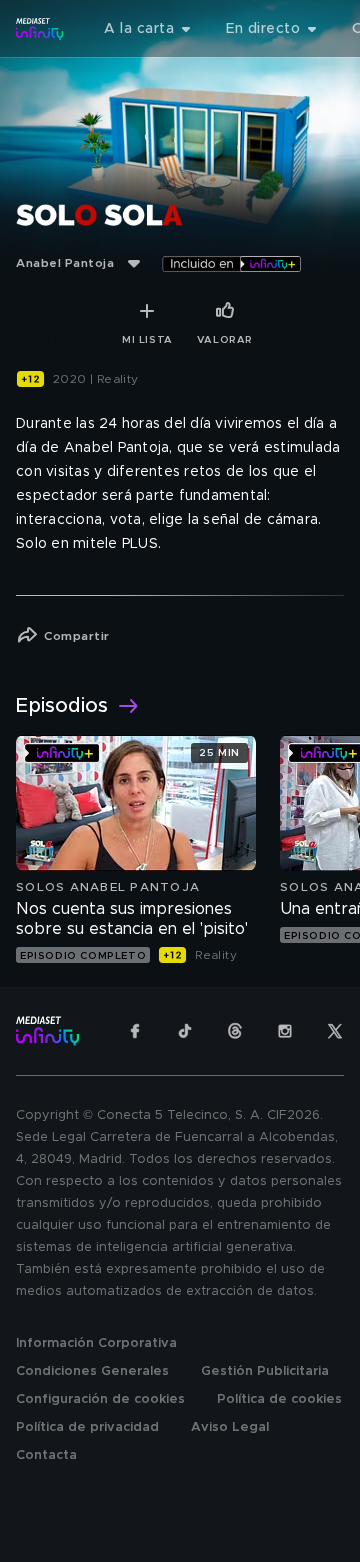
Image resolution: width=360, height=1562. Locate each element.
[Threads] (235, 1031)
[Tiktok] (185, 1031)
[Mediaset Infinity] (40, 29)
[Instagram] (285, 1031)
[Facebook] (135, 1031)
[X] (335, 1031)
